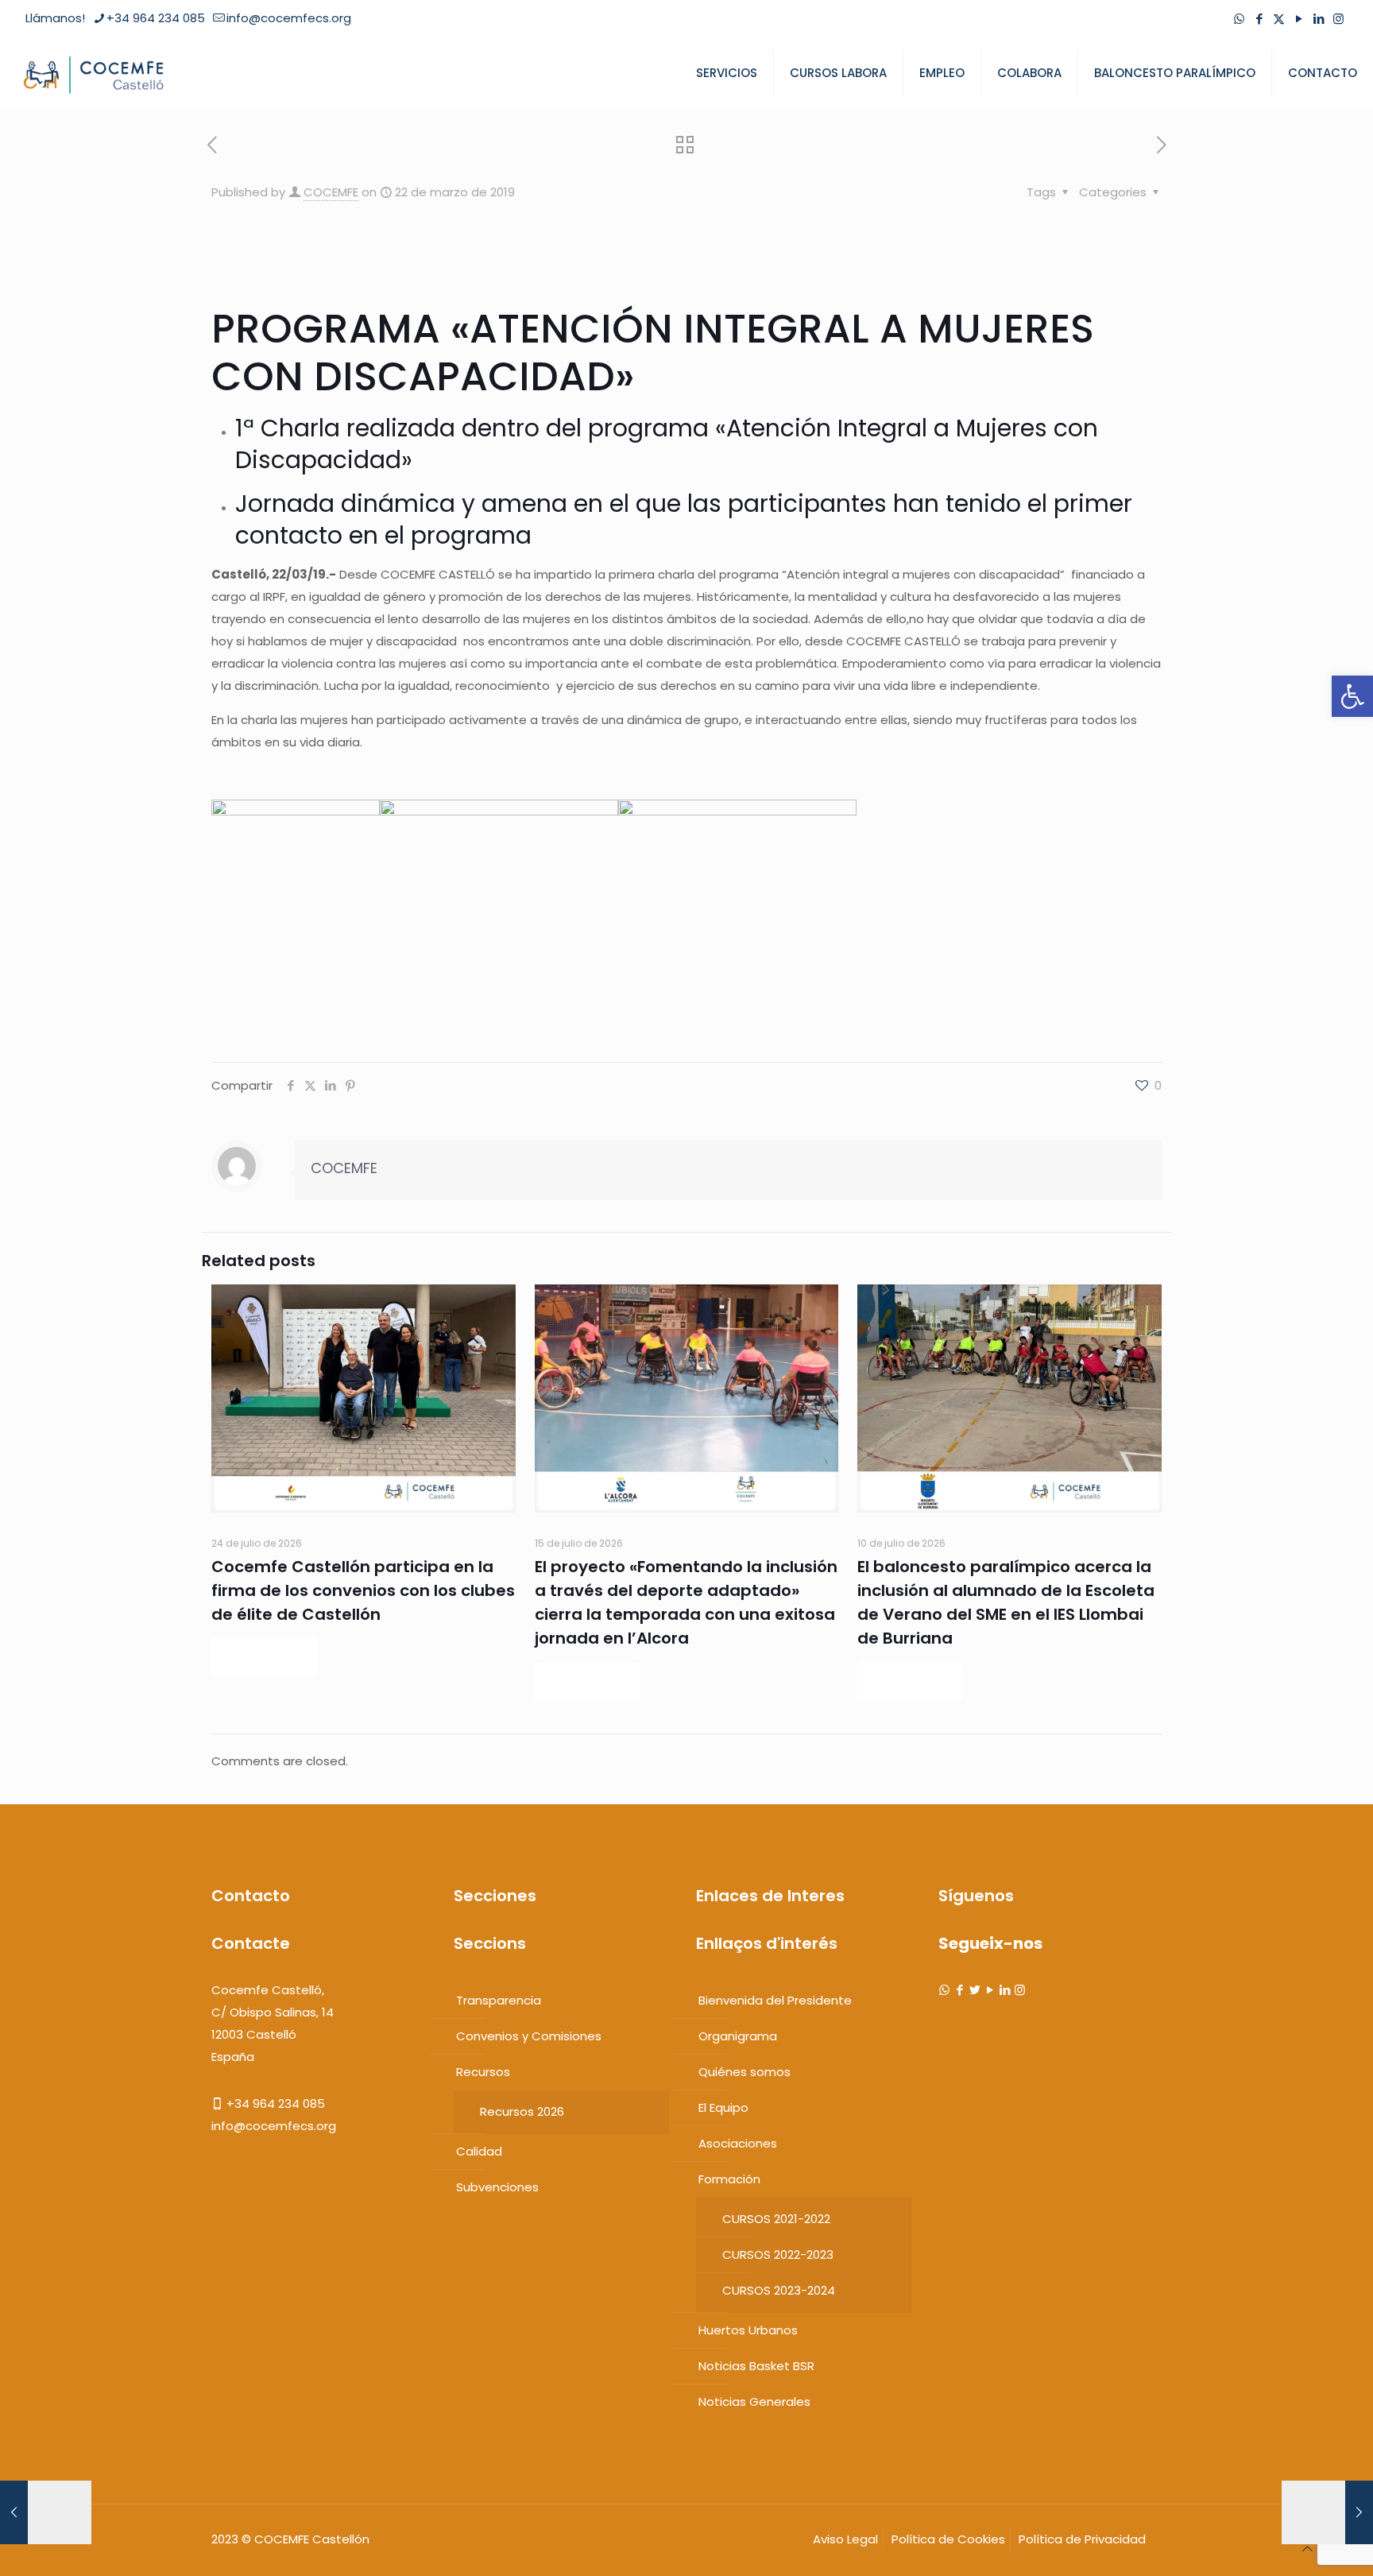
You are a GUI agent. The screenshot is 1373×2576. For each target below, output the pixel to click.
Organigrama (738, 2036)
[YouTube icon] (1299, 19)
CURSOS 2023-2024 (779, 2290)
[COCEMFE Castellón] (95, 73)
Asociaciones (738, 2143)
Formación (729, 2179)
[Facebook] (959, 1990)
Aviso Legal (845, 2539)
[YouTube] (990, 1990)
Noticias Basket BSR (756, 2366)
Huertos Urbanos (748, 2330)
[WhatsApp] (944, 1990)
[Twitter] (975, 1990)
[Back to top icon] (1307, 2549)
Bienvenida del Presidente (775, 2000)
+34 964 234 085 (156, 18)
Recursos (483, 2072)
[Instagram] (1020, 1990)
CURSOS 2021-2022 (776, 2219)
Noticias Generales (754, 2402)
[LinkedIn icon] (1319, 19)
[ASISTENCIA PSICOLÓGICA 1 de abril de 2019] (1327, 2512)
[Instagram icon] (1338, 19)
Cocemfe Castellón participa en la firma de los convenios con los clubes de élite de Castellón (363, 1590)
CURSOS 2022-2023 (778, 2254)
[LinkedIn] (1005, 1990)
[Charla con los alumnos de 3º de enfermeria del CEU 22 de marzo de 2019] (46, 2512)
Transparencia (499, 2000)
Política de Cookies (948, 2539)
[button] (1352, 696)
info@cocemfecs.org (289, 18)
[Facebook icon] (1259, 19)
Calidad (479, 2151)
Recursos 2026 (522, 2111)
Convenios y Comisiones (529, 2036)
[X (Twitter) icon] (1279, 19)
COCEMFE (331, 192)
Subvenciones (497, 2187)
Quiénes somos (745, 2072)
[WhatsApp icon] (1239, 19)
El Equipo (723, 2107)
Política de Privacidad (1082, 2539)
